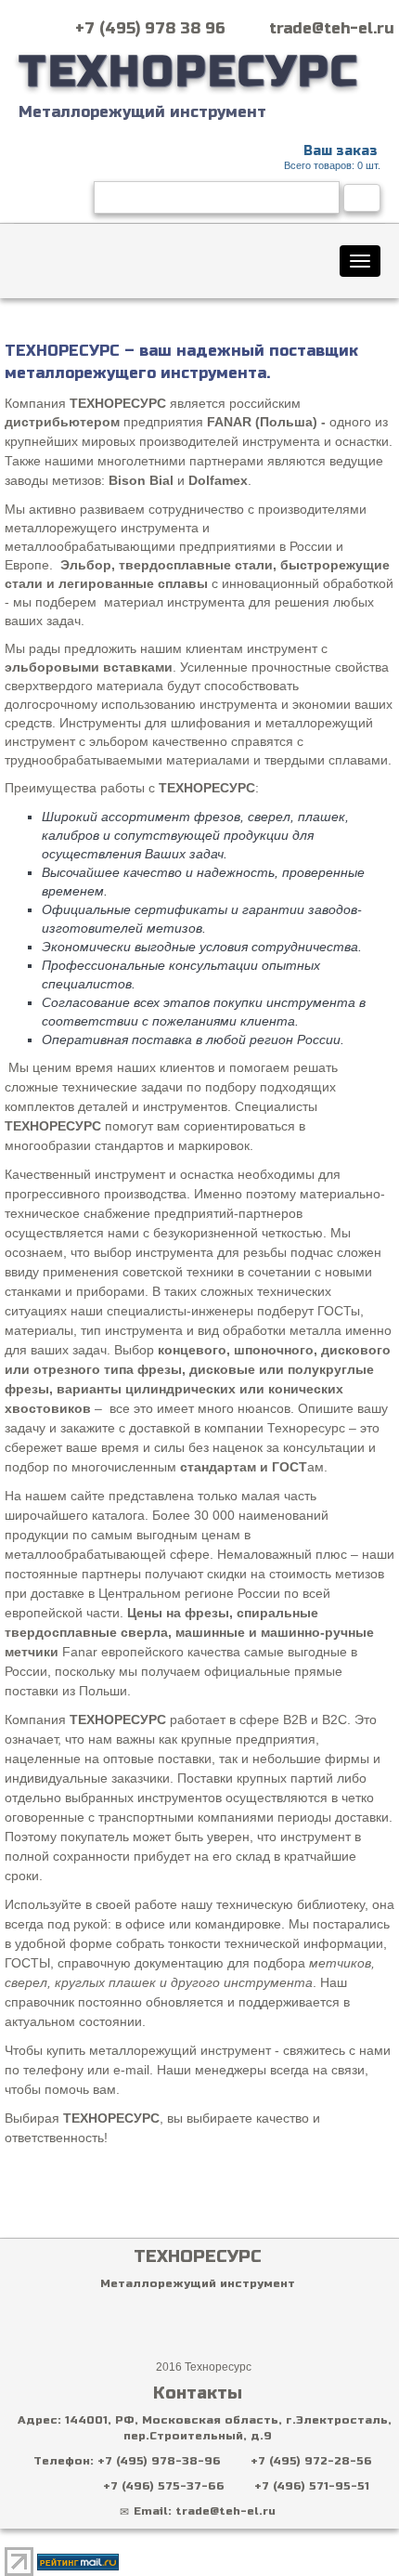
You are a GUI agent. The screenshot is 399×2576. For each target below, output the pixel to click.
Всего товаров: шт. (332, 157)
